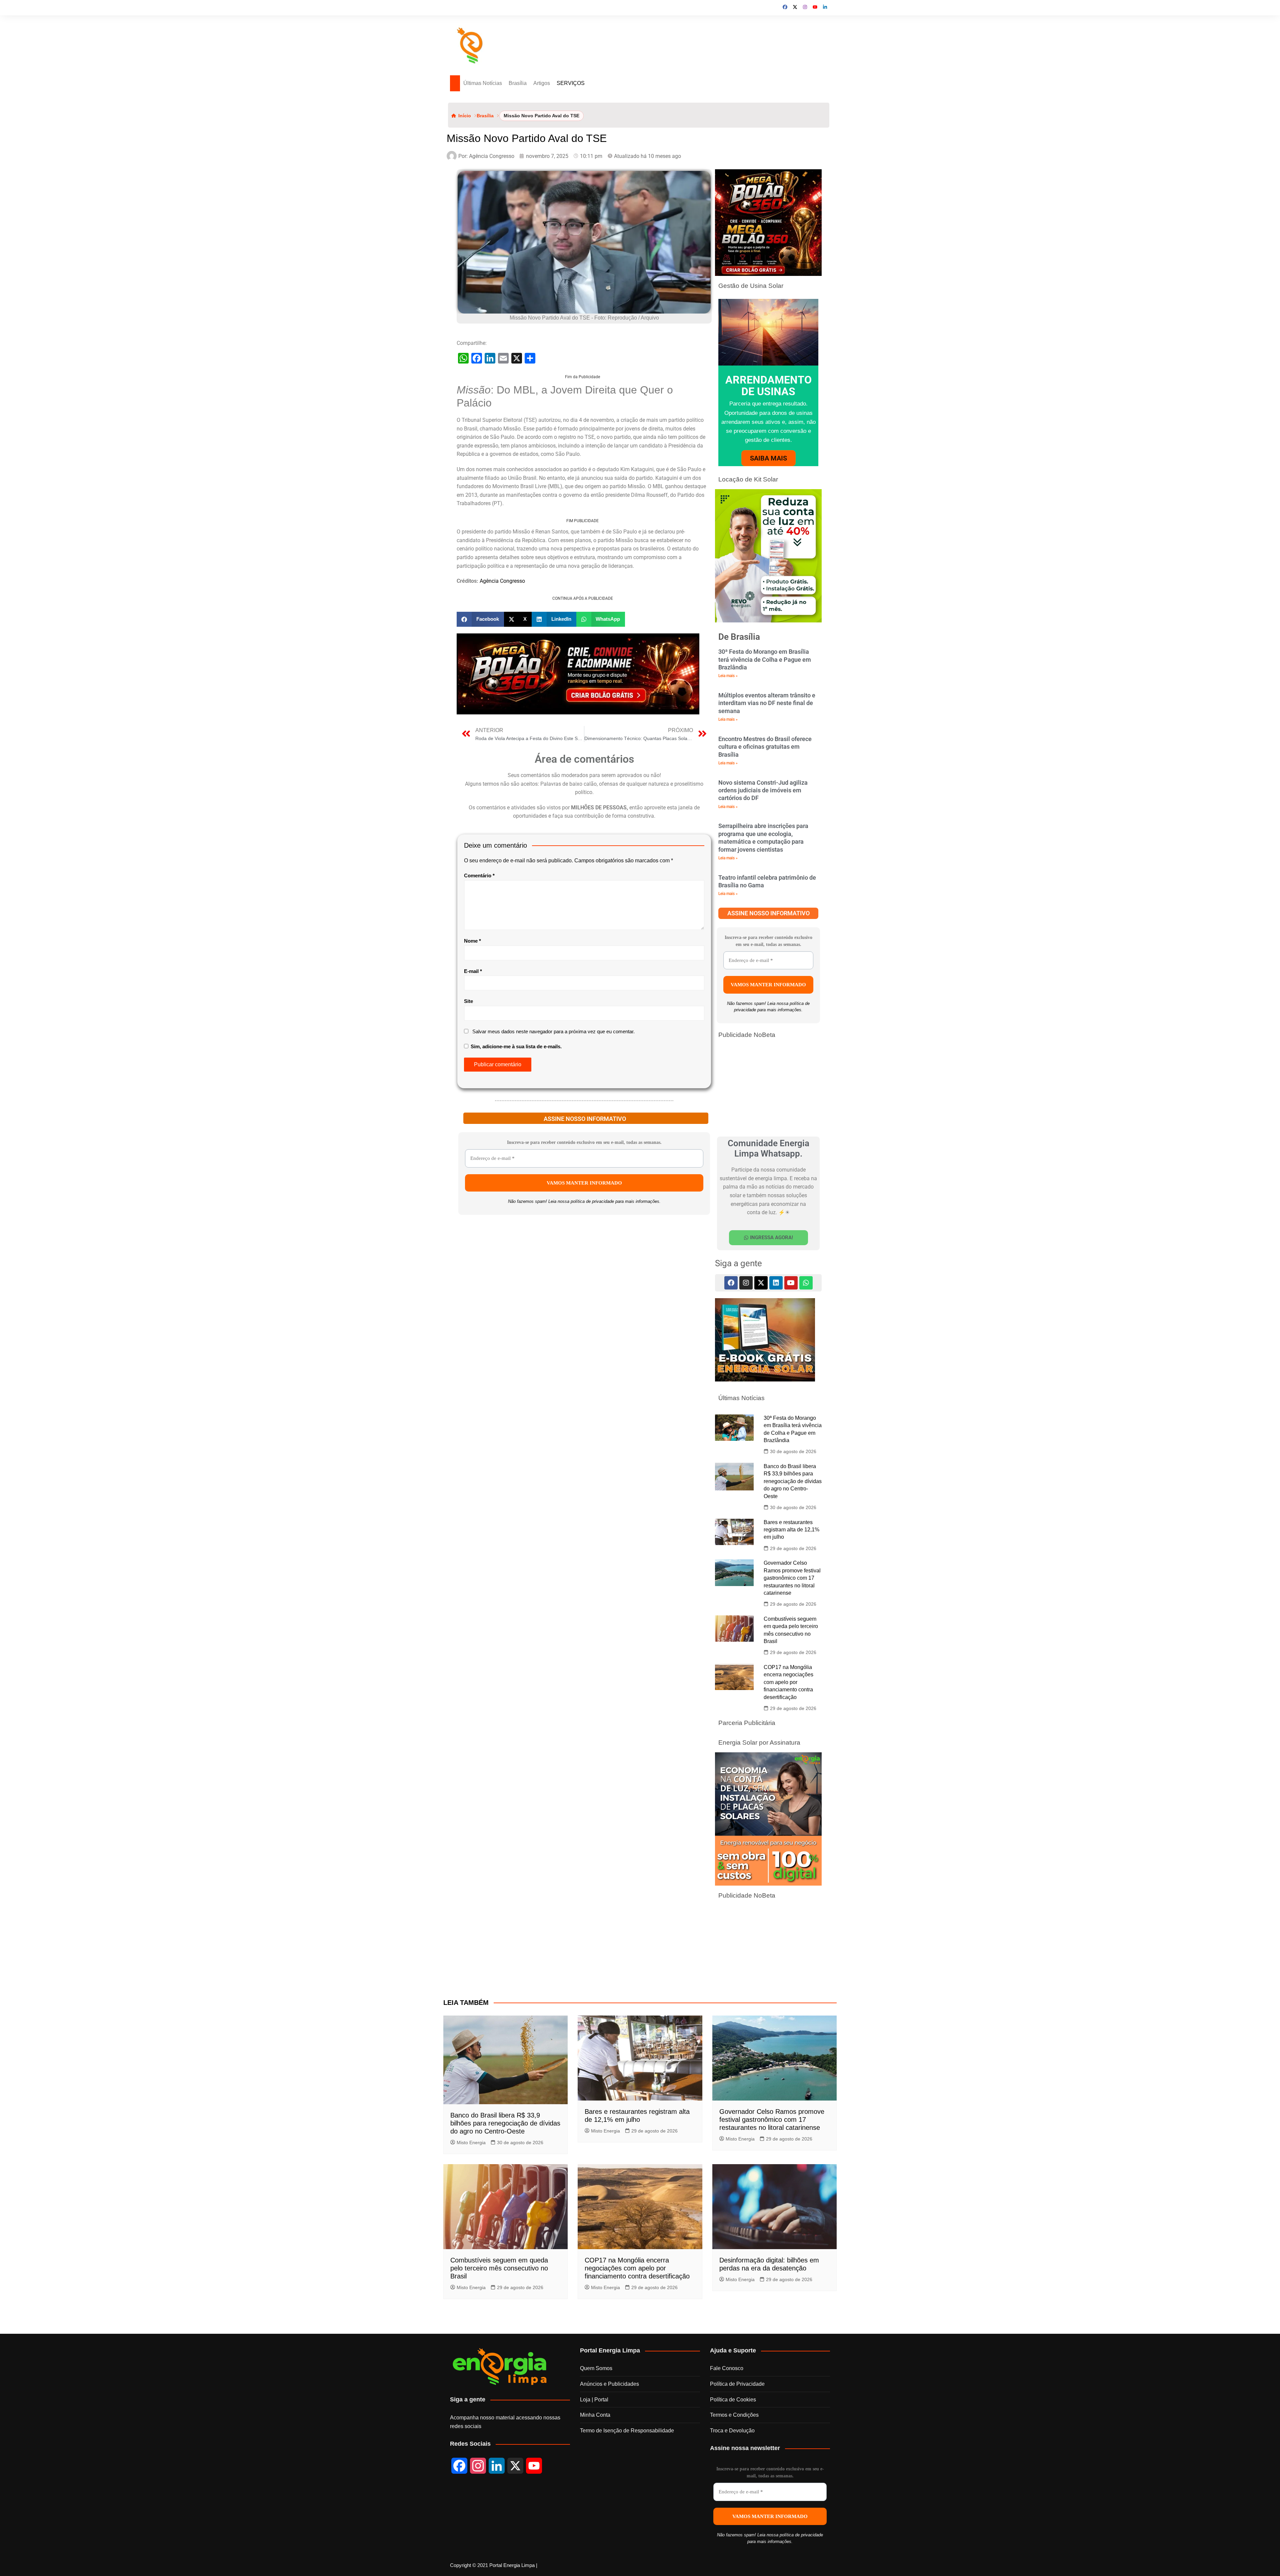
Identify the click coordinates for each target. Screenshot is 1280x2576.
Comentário (479, 1155)
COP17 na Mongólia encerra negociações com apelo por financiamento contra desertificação (788, 1765)
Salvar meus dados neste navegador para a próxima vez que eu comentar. (553, 1311)
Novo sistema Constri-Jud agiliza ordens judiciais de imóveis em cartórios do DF (763, 790)
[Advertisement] (582, 421)
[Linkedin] (776, 1283)
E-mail (473, 1251)
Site (468, 1281)
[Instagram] (746, 1283)
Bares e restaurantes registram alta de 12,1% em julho (791, 1613)
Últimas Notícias (483, 83)
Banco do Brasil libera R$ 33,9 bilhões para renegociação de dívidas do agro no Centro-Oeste (793, 1565)
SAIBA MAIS (768, 458)
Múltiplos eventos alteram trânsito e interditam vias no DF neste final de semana (767, 703)
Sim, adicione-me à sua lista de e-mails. (515, 1326)
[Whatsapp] (806, 1283)
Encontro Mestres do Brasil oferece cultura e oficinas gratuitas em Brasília (765, 747)
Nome (472, 1221)
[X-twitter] (761, 1283)
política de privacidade (592, 1514)
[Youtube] (791, 1283)
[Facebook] (731, 1283)
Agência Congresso (502, 768)
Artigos (542, 83)
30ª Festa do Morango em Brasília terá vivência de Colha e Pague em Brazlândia (765, 659)
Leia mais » (728, 676)
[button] (480, 899)
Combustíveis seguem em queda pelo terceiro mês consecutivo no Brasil (499, 2435)
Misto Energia (471, 2309)
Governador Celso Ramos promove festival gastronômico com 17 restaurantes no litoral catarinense (792, 1661)
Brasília (518, 83)
